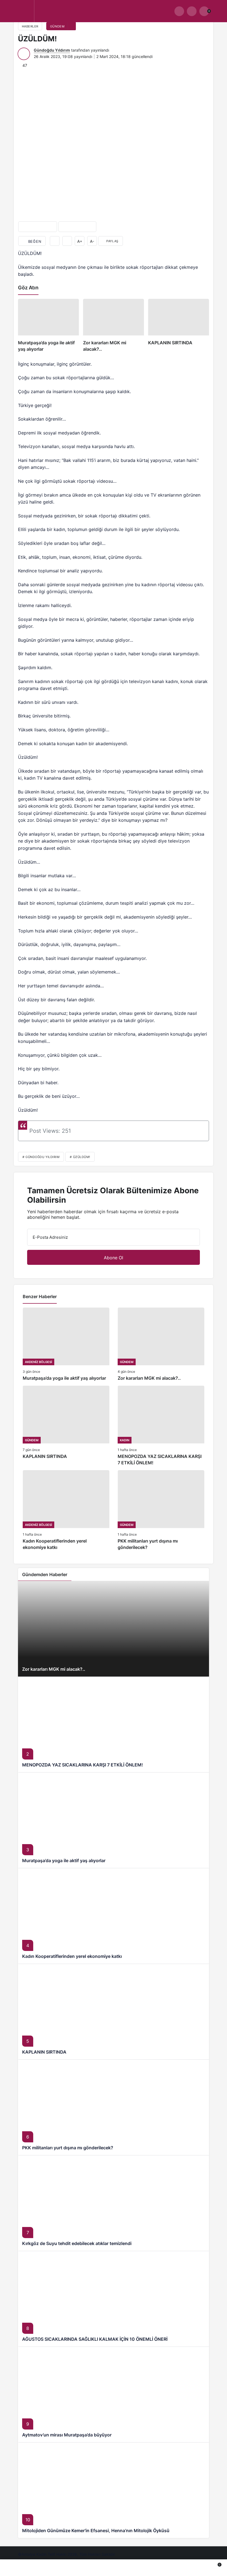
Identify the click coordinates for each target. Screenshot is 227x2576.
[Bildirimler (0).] (195, 2568)
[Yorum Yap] (67, 241)
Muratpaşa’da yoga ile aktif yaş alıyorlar (64, 1860)
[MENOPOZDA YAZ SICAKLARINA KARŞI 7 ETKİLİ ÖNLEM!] (161, 1426)
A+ (80, 241)
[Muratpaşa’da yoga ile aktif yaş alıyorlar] (48, 326)
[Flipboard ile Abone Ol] (77, 227)
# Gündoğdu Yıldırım (41, 1157)
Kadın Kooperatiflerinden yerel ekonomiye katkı (72, 1956)
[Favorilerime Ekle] (55, 241)
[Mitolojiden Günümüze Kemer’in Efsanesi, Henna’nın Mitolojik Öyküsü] (114, 2490)
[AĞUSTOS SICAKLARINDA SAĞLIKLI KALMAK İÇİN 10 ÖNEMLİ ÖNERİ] (114, 2299)
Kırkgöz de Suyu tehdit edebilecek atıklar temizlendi (77, 2243)
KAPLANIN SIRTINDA (44, 2052)
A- (92, 241)
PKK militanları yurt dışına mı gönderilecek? (68, 2148)
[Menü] (23, 11)
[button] (192, 11)
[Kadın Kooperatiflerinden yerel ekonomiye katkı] (66, 1510)
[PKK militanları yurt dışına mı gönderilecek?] (161, 1510)
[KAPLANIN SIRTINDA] (179, 326)
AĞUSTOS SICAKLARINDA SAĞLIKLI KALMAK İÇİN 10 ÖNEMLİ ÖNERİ (95, 2339)
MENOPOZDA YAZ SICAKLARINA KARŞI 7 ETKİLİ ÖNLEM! (82, 1765)
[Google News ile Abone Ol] (38, 227)
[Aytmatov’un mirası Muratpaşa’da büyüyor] (114, 2394)
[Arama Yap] (179, 11)
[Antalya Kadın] (86, 13)
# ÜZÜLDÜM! (80, 1157)
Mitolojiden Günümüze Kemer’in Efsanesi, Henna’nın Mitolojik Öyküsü (96, 2531)
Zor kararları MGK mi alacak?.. (54, 1669)
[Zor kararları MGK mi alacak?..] (114, 326)
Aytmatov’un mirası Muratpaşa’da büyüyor (67, 2435)
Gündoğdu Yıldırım (52, 50)
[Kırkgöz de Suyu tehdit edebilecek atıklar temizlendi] (114, 2203)
